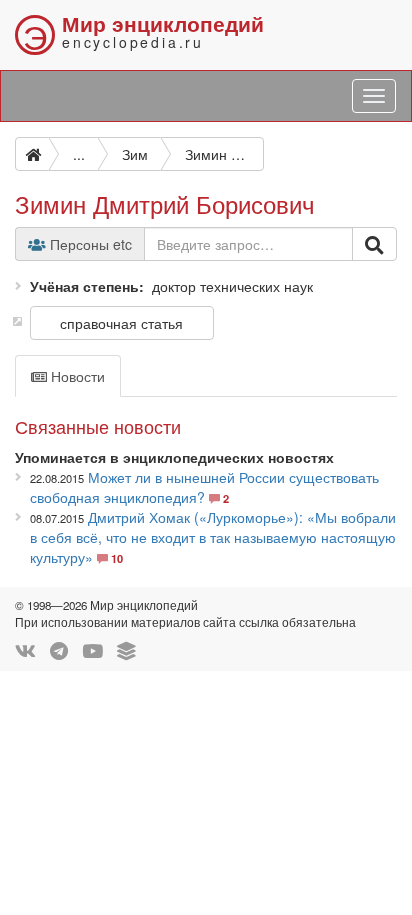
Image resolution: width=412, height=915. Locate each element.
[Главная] (32, 154)
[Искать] (374, 244)
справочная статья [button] (121, 323)
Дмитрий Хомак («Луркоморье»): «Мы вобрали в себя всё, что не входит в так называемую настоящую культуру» (213, 537)
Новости (76, 376)
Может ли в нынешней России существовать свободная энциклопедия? (204, 487)
